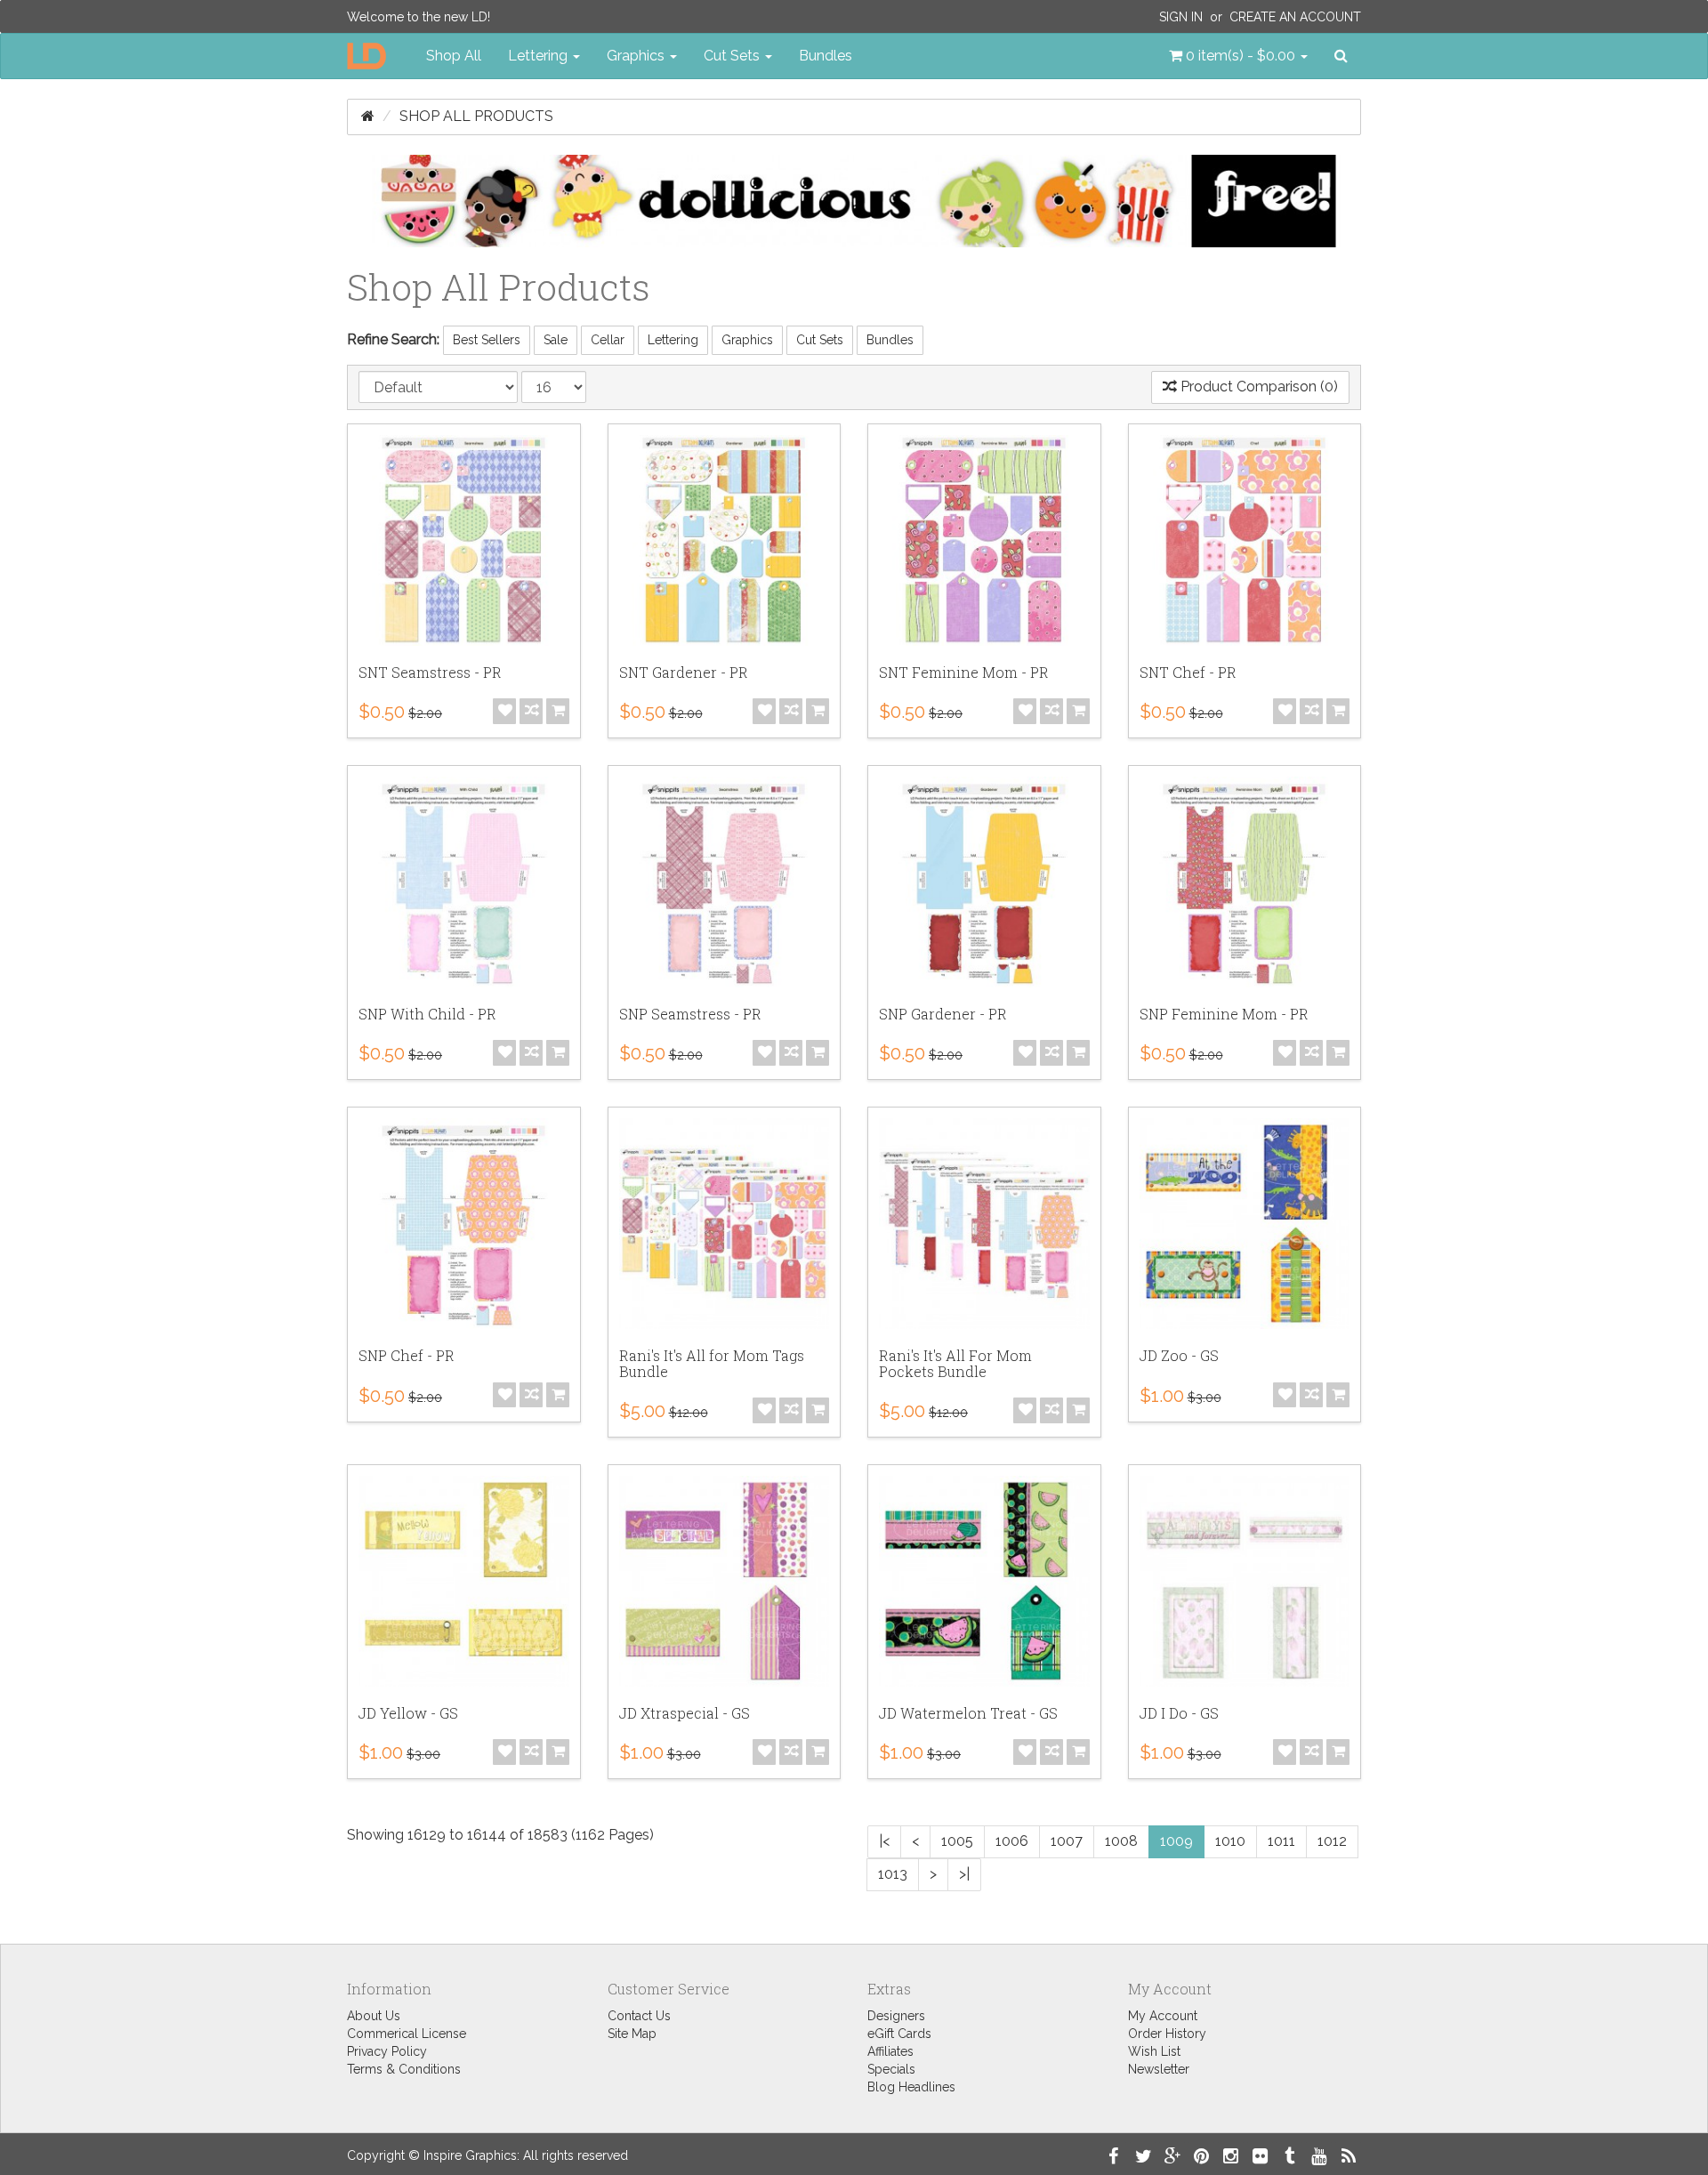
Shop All (454, 56)
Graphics (747, 340)
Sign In (1181, 17)
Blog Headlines (911, 2087)
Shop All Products (476, 116)
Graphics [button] (637, 56)
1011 (1281, 1841)
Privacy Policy (387, 2051)
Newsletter (1159, 2069)
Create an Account (1295, 17)
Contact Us (639, 2016)
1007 (1067, 1841)
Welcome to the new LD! (419, 17)
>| (964, 1874)
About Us (374, 2016)
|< (884, 1841)
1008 (1121, 1841)
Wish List (1154, 2051)
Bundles (826, 56)
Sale (556, 340)
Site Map (632, 2034)
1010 (1230, 1841)
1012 (1332, 1841)
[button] (1238, 56)
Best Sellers (487, 340)
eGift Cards (899, 2034)
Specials (891, 2069)
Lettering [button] (540, 56)
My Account (1163, 2016)
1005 (957, 1841)
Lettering (673, 340)
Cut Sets (820, 340)
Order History (1167, 2034)
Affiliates (890, 2051)
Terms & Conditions (404, 2069)
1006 (1012, 1841)
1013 (893, 1874)
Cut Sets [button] (733, 56)
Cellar (608, 340)
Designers (896, 2016)
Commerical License (407, 2034)
